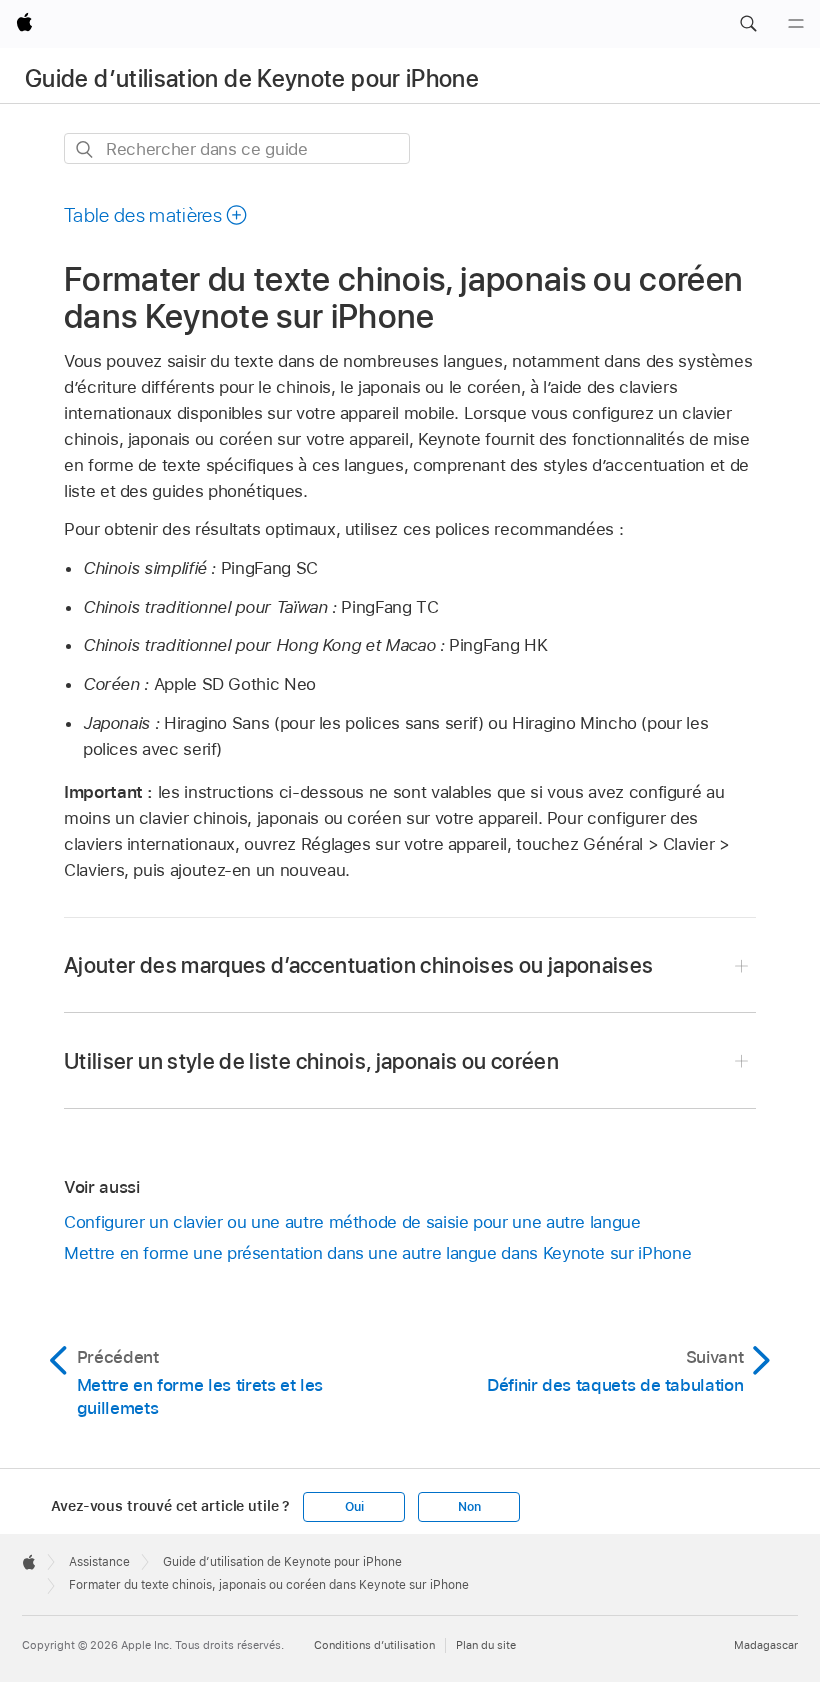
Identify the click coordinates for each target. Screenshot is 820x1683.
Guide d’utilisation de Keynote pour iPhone (252, 78)
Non (469, 1507)
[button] (748, 24)
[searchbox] (237, 148)
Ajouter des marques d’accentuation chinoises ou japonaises (358, 965)
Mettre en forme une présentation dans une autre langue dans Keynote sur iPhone (377, 1253)
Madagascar (766, 1645)
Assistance (99, 1562)
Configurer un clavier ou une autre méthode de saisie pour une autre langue (352, 1222)
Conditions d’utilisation (374, 1645)
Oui (354, 1507)
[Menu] (796, 24)
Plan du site (486, 1645)
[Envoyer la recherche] (85, 149)
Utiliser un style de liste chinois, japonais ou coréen (311, 1061)
